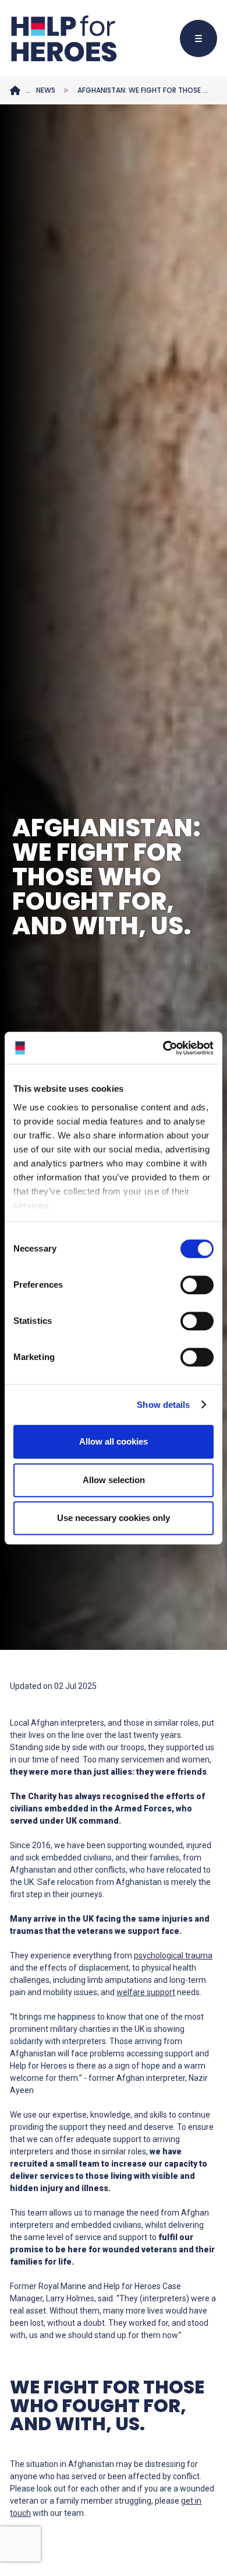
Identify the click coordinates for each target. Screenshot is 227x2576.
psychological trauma (173, 1955)
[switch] (191, 1287)
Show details (163, 1405)
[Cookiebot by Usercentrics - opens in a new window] (163, 1048)
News (46, 90)
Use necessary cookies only (114, 1518)
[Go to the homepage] (63, 38)
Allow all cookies (114, 1441)
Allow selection (114, 1480)
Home (15, 90)
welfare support (146, 1992)
